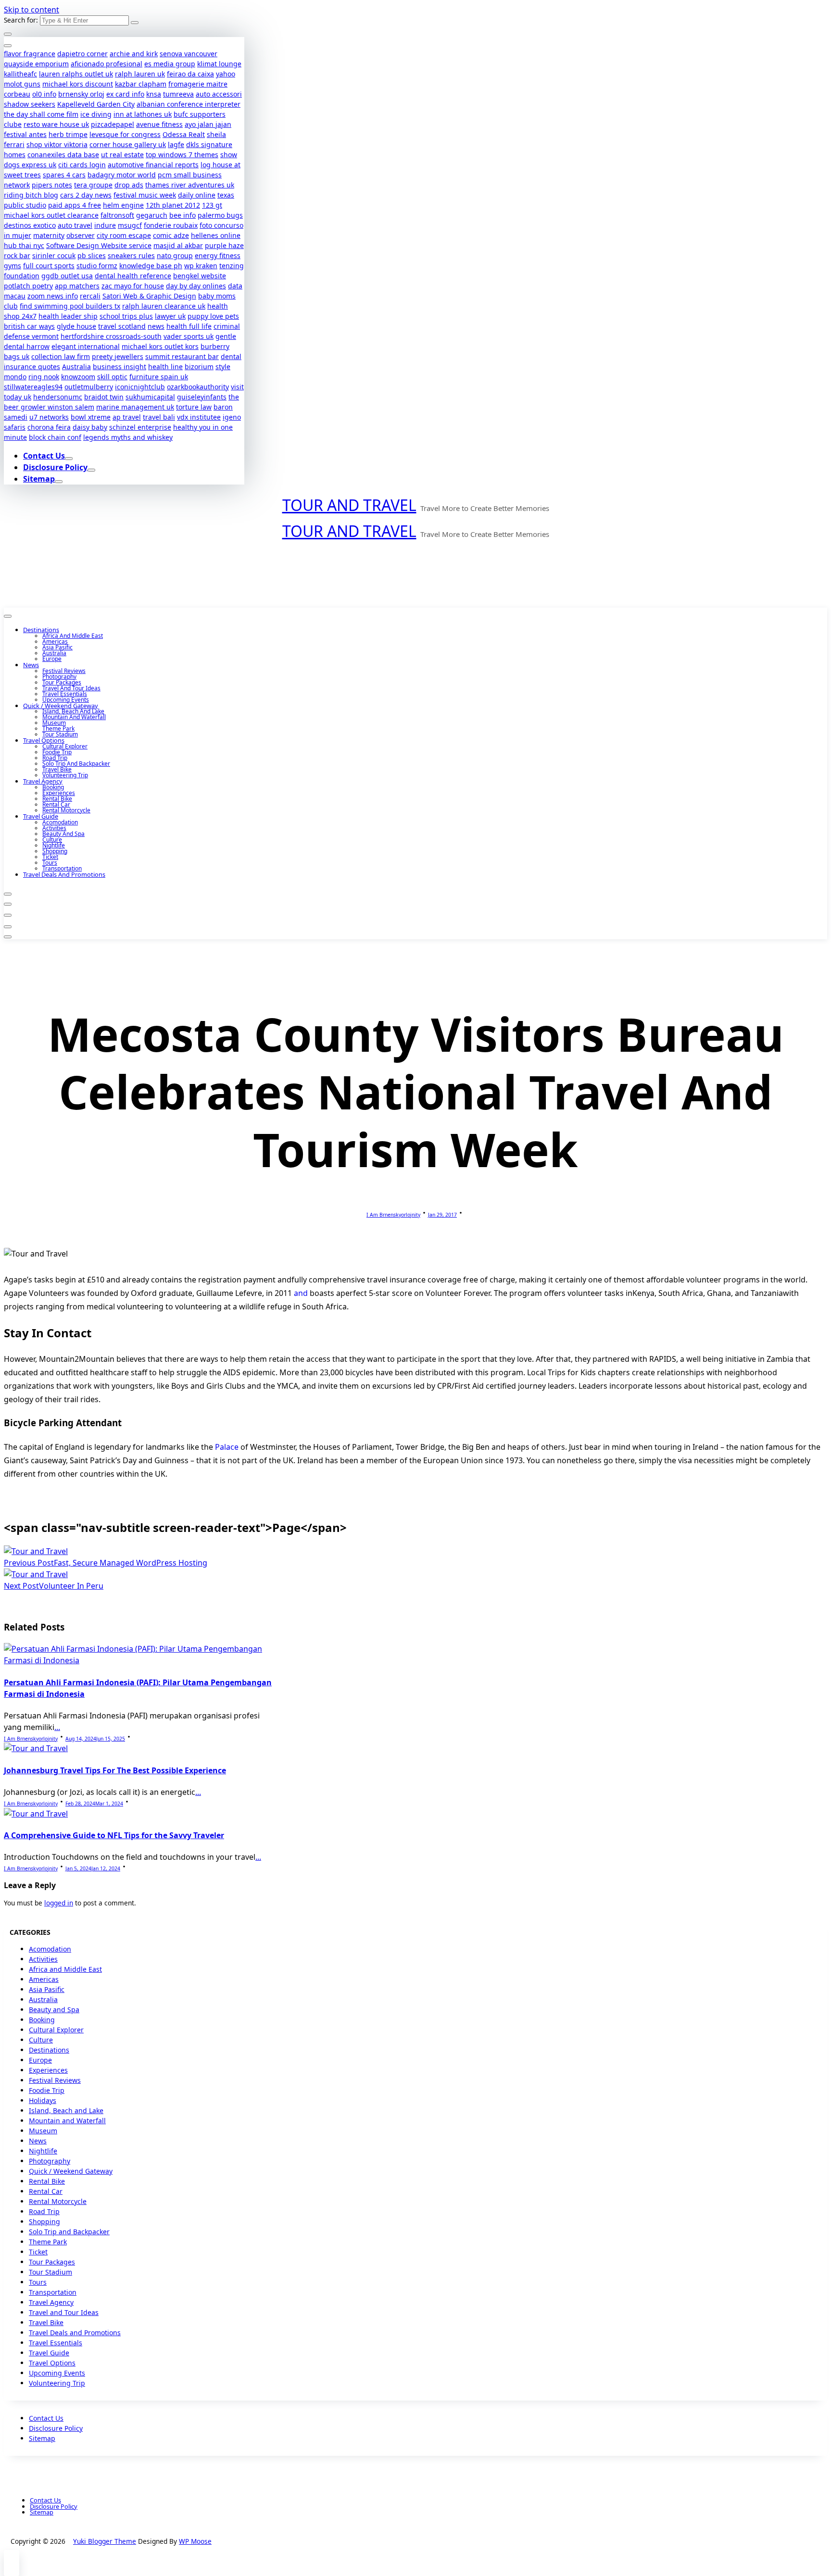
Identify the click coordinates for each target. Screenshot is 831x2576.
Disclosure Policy (55, 467)
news (156, 326)
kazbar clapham (141, 84)
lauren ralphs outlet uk (76, 74)
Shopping (55, 851)
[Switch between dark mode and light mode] (8, 894)
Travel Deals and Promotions (64, 874)
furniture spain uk (159, 377)
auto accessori (219, 94)
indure (105, 225)
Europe (52, 659)
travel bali (159, 417)
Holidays (43, 2100)
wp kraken (201, 266)
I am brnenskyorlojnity (393, 1215)
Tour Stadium (60, 734)
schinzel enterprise (140, 427)
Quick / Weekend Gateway (61, 706)
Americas (55, 641)
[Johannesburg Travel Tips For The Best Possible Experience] (36, 1748)
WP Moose (195, 2541)
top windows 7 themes (182, 155)
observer (81, 235)
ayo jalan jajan (208, 124)
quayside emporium (36, 64)
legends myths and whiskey (128, 437)
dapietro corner (82, 54)
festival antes (25, 134)
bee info (183, 215)
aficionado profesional (107, 64)
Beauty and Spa (63, 834)
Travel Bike (57, 769)
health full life (189, 326)
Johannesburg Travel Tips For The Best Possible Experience (115, 1770)
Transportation (62, 868)
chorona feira (49, 427)
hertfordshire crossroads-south (111, 336)
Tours (50, 863)
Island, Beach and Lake (73, 711)
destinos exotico (30, 225)
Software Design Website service (99, 245)
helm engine (123, 205)
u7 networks (49, 417)
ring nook (44, 377)
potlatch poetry (28, 286)
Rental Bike (57, 799)
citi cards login (82, 165)
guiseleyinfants (202, 397)
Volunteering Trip (65, 775)
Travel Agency (43, 781)
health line (165, 367)
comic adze (171, 235)
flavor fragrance (30, 54)
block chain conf (55, 437)
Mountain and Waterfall (74, 717)
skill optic (112, 377)
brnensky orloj (81, 94)
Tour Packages (62, 682)
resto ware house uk (56, 124)
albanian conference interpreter (189, 104)
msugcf (130, 225)
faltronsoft (117, 215)
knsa (154, 94)
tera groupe (93, 185)
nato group (175, 255)
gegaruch (152, 215)
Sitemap (39, 479)
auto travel (75, 225)
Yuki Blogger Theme (105, 2541)
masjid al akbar (178, 245)
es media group (170, 64)
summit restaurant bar (182, 356)
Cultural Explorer (65, 746)
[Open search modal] (8, 904)
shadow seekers (30, 104)
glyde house (76, 326)
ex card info (125, 94)
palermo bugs (220, 215)
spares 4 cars (64, 175)
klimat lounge (219, 64)
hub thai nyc (24, 245)
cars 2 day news (86, 195)
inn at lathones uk (143, 114)
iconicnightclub (140, 387)
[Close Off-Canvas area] (8, 46)
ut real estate (122, 155)
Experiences (59, 793)
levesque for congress (125, 134)
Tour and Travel (349, 505)
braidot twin (104, 397)
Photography (59, 677)
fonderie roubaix (171, 225)
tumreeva (178, 94)
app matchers (77, 286)
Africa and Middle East (73, 636)
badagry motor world (122, 175)
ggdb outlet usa (67, 276)
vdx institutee (199, 417)
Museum (54, 723)
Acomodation (60, 822)
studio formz (97, 266)
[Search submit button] (135, 23)
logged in (59, 1903)
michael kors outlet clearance (51, 215)
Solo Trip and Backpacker (76, 764)
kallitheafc (20, 74)
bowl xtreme (91, 417)
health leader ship (68, 316)
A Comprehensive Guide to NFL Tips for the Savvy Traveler (114, 1835)
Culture (52, 840)
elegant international (86, 346)
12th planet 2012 (173, 205)
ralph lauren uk (140, 74)
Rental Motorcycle (66, 810)
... (57, 1727)
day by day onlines (196, 286)
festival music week (145, 195)
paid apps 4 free (75, 205)
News (31, 665)
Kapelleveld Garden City (96, 104)
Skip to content (31, 10)
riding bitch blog (31, 195)
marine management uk (135, 407)
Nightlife (54, 845)
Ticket (50, 857)
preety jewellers (118, 356)
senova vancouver (189, 54)
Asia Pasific (57, 647)
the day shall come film (41, 114)
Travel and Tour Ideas (71, 688)
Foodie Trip (57, 752)
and (301, 1293)
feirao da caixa (190, 74)
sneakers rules (131, 255)
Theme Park (58, 728)
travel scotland (122, 326)
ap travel (127, 417)
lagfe (176, 144)
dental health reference (133, 276)
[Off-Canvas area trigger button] (8, 616)
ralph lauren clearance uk (164, 306)
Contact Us (44, 456)
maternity (49, 235)
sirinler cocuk (54, 255)
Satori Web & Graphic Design (149, 296)
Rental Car (56, 804)
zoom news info (53, 296)
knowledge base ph (151, 266)
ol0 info (44, 94)
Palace (227, 1447)
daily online (197, 195)
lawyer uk (170, 316)
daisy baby (90, 427)
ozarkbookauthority (198, 387)
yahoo (226, 74)
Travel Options (44, 740)
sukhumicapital (150, 397)
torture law (194, 407)
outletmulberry (89, 387)
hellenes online (216, 235)
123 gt (212, 205)
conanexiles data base (63, 155)
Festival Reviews (64, 671)
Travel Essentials (65, 694)
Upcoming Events (66, 700)
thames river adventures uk (190, 185)
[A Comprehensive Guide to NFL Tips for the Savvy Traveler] (36, 1814)
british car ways (29, 326)
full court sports (49, 266)
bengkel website (200, 276)
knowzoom (78, 377)
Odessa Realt (184, 134)
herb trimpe (68, 134)
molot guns (22, 84)
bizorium (199, 367)
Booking (53, 787)
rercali (90, 296)
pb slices (92, 255)
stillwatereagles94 (33, 387)
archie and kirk (134, 54)
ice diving (96, 114)
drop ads (129, 185)
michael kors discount (78, 84)
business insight (120, 367)
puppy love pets (213, 316)
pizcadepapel (113, 124)
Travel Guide (41, 816)
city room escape (124, 235)
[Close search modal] (8, 34)
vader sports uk (189, 336)
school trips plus (126, 316)
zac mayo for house (133, 286)
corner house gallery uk (128, 144)
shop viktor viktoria (57, 144)
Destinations (41, 630)
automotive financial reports (153, 165)
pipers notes (52, 185)
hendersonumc (58, 397)
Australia (76, 367)
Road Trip (55, 758)
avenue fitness (159, 124)
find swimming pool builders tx (70, 306)
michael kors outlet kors (160, 346)
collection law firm (61, 356)
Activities (54, 828)
